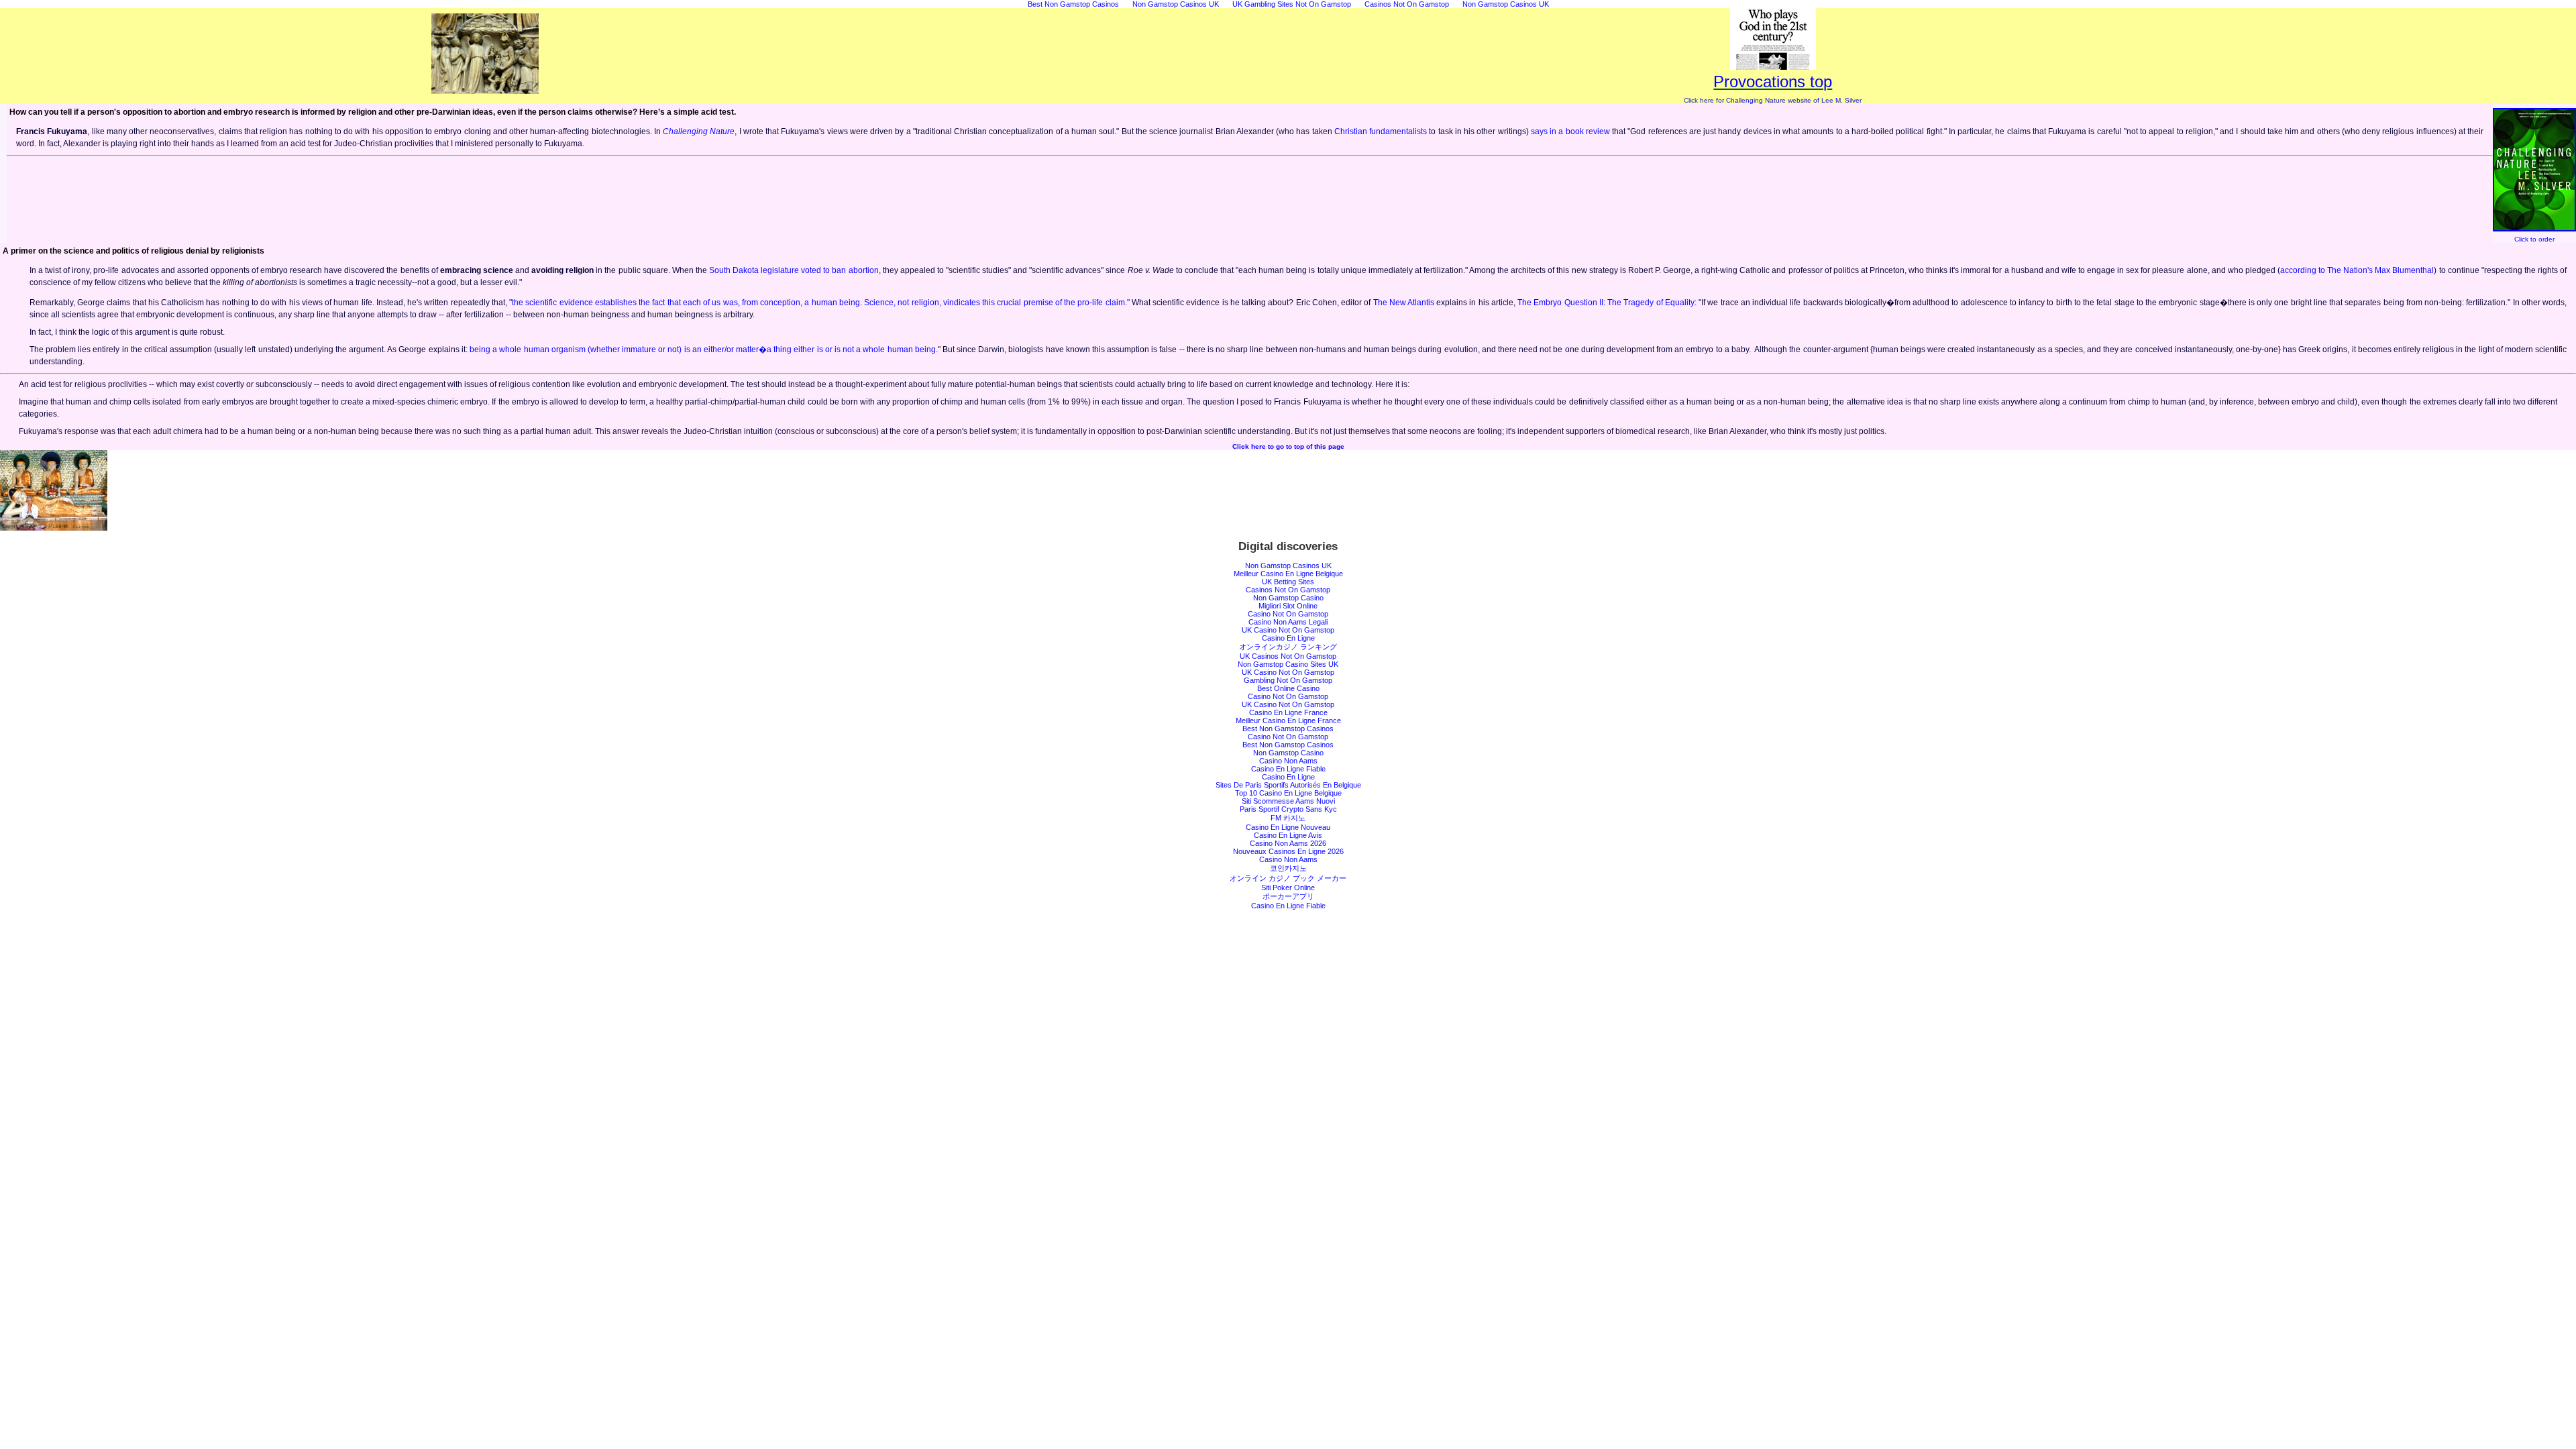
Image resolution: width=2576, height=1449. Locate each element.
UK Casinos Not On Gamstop (1288, 656)
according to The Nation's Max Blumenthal (2357, 270)
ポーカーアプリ (1288, 896)
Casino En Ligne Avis (1288, 835)
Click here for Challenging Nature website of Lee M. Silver (1773, 100)
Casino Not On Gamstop (1288, 614)
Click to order (2534, 239)
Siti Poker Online (1288, 888)
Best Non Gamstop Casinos (1288, 729)
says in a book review (1571, 131)
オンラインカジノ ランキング (1288, 647)
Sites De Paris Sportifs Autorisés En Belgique (1288, 785)
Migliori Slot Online (1288, 606)
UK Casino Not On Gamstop (1288, 630)
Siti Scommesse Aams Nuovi (1288, 801)
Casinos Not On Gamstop (1288, 590)
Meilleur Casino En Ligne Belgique (1288, 574)
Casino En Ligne (1288, 638)
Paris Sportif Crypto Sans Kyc (1288, 809)
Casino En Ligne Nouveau (1288, 827)
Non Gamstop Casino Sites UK (1288, 664)
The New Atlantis (1404, 303)
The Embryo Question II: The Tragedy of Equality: (1607, 303)
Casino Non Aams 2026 (1288, 843)
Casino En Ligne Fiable (1288, 769)
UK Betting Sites (1288, 582)
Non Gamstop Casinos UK (1288, 566)
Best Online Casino (1288, 688)
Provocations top (1773, 82)
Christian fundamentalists (1381, 131)
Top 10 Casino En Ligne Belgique (1288, 793)
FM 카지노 (1288, 818)
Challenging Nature (699, 131)
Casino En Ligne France (1288, 712)
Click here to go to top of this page (1288, 446)
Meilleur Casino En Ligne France (1288, 720)
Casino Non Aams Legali (1288, 622)
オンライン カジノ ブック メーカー (1288, 878)
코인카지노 (1288, 868)
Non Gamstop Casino (1288, 598)
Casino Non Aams (1288, 761)
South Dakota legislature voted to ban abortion (794, 270)
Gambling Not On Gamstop (1288, 680)
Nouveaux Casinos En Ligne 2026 (1288, 851)
